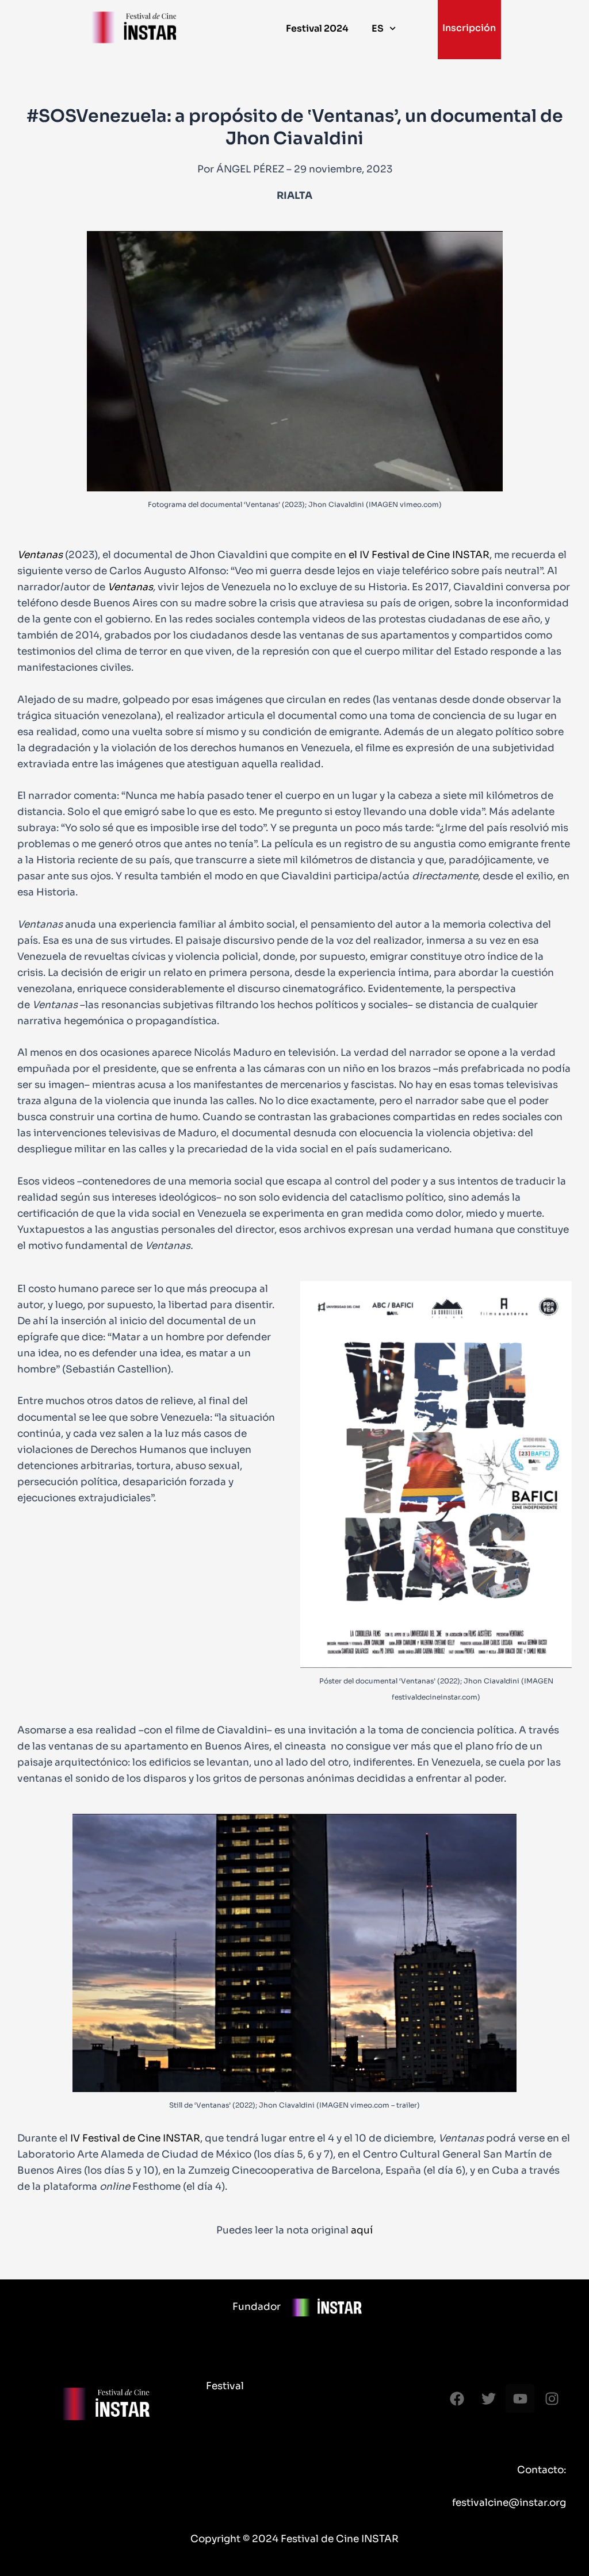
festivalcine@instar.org (509, 2503)
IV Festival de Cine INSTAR (135, 2138)
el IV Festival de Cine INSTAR (419, 555)
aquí (361, 2230)
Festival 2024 (317, 28)
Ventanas (40, 555)
